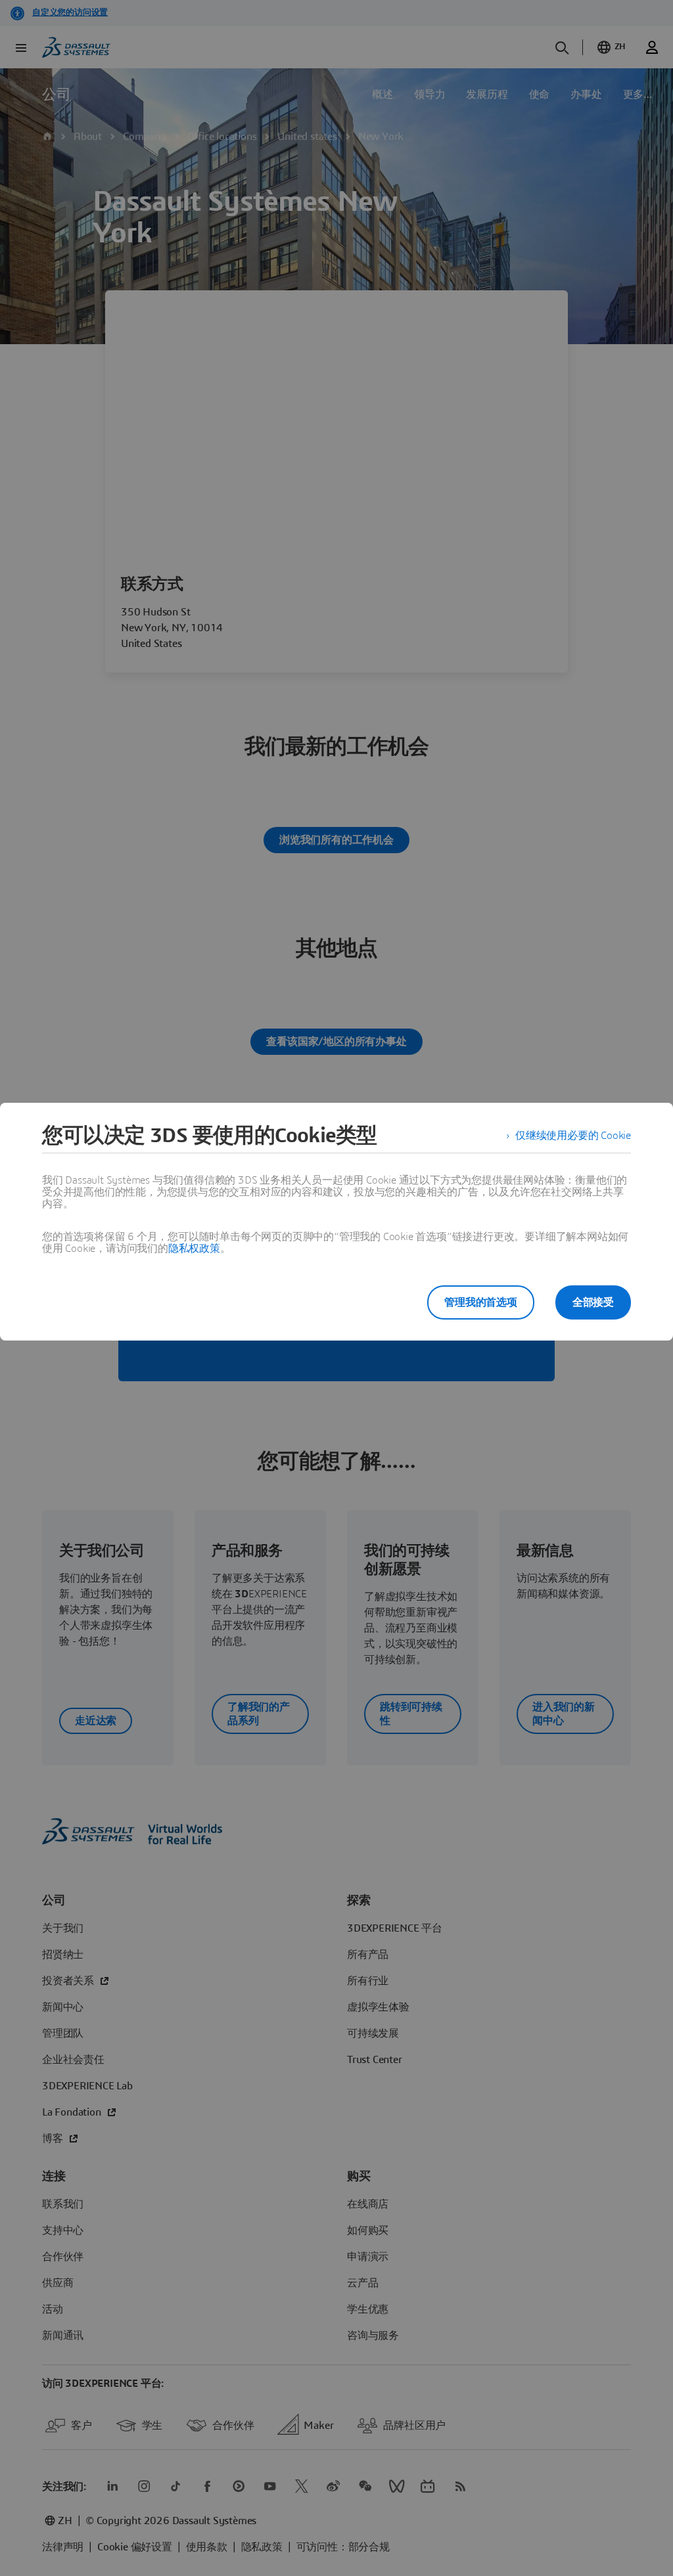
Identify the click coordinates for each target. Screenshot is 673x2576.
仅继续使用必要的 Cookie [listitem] (573, 1136)
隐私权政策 (194, 1249)
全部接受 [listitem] (593, 1302)
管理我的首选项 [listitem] (481, 1302)
